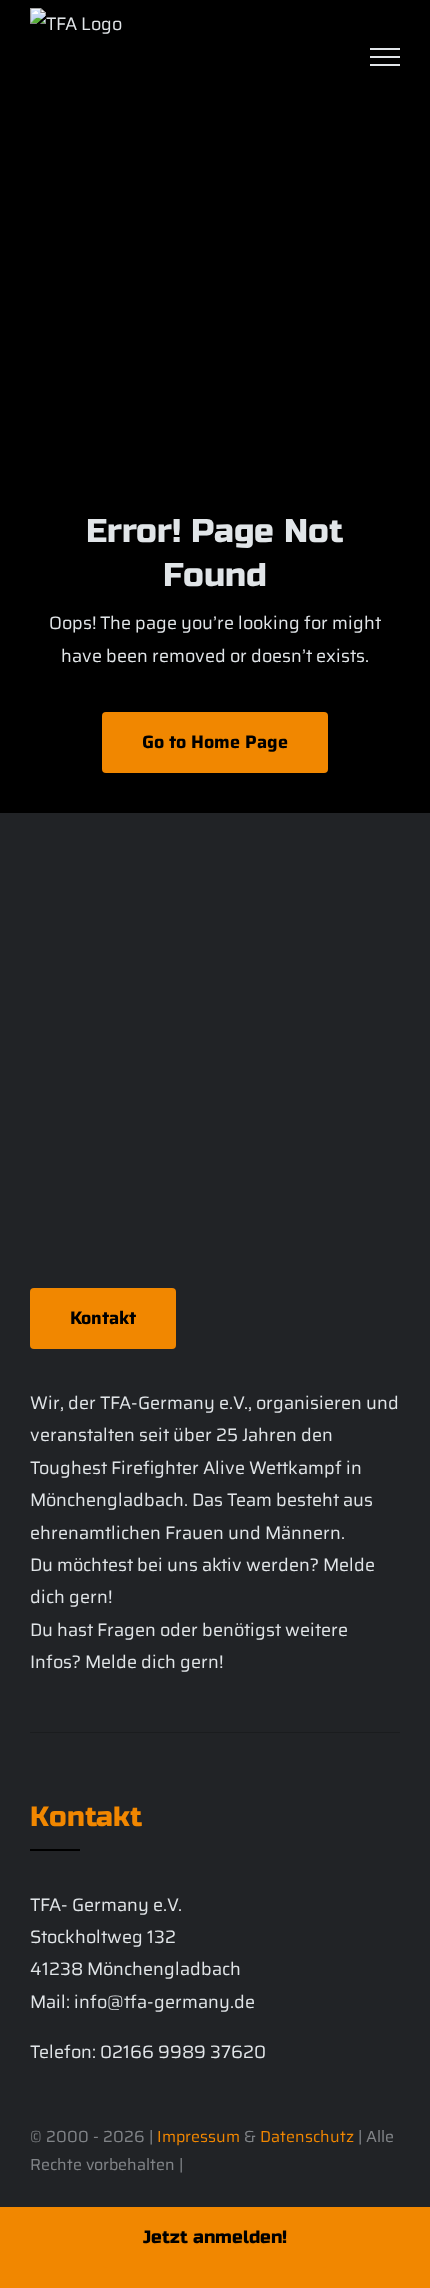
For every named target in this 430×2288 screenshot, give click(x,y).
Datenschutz (307, 2136)
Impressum (198, 2136)
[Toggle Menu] (385, 57)
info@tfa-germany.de (164, 2002)
